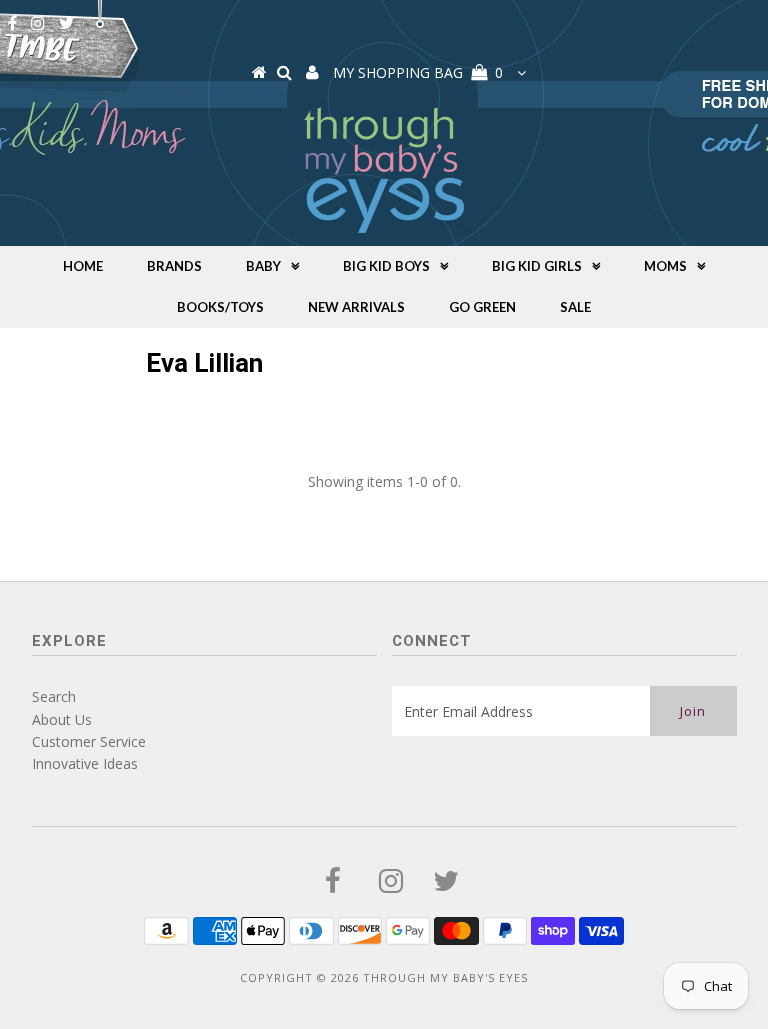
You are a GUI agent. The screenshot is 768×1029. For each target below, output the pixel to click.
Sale (575, 307)
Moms (665, 266)
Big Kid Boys (386, 266)
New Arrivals (356, 307)
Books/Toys (220, 307)
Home (83, 266)
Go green (482, 307)
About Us (62, 719)
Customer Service (89, 741)
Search (54, 696)
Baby (263, 266)
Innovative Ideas (85, 763)
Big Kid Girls (537, 266)
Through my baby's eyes (445, 977)
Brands (174, 266)
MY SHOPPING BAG (418, 72)
